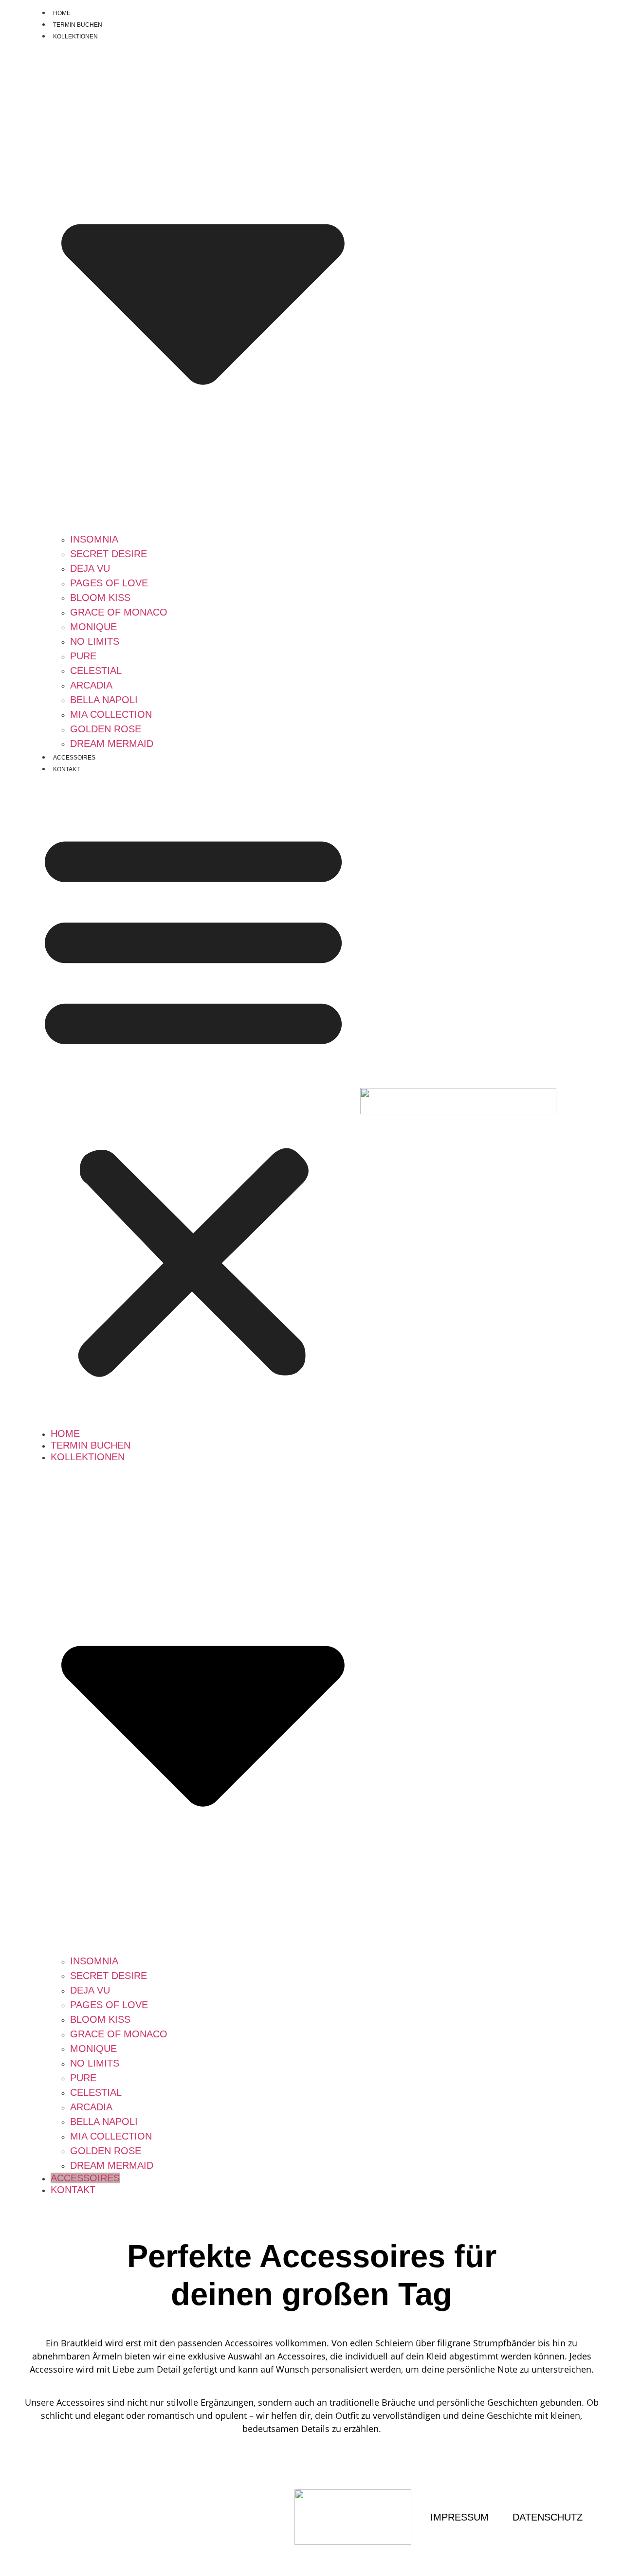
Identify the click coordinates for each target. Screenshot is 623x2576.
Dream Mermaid (112, 744)
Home (62, 13)
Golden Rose (106, 729)
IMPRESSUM (459, 2517)
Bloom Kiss (100, 598)
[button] (193, 1101)
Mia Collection (111, 714)
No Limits (95, 641)
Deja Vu (90, 568)
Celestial (96, 671)
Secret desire (109, 554)
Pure (83, 656)
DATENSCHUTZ (548, 2517)
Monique (93, 627)
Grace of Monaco (119, 612)
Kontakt (66, 769)
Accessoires (74, 758)
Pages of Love (109, 583)
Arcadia (91, 685)
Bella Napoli (104, 700)
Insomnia (94, 539)
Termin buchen (78, 25)
